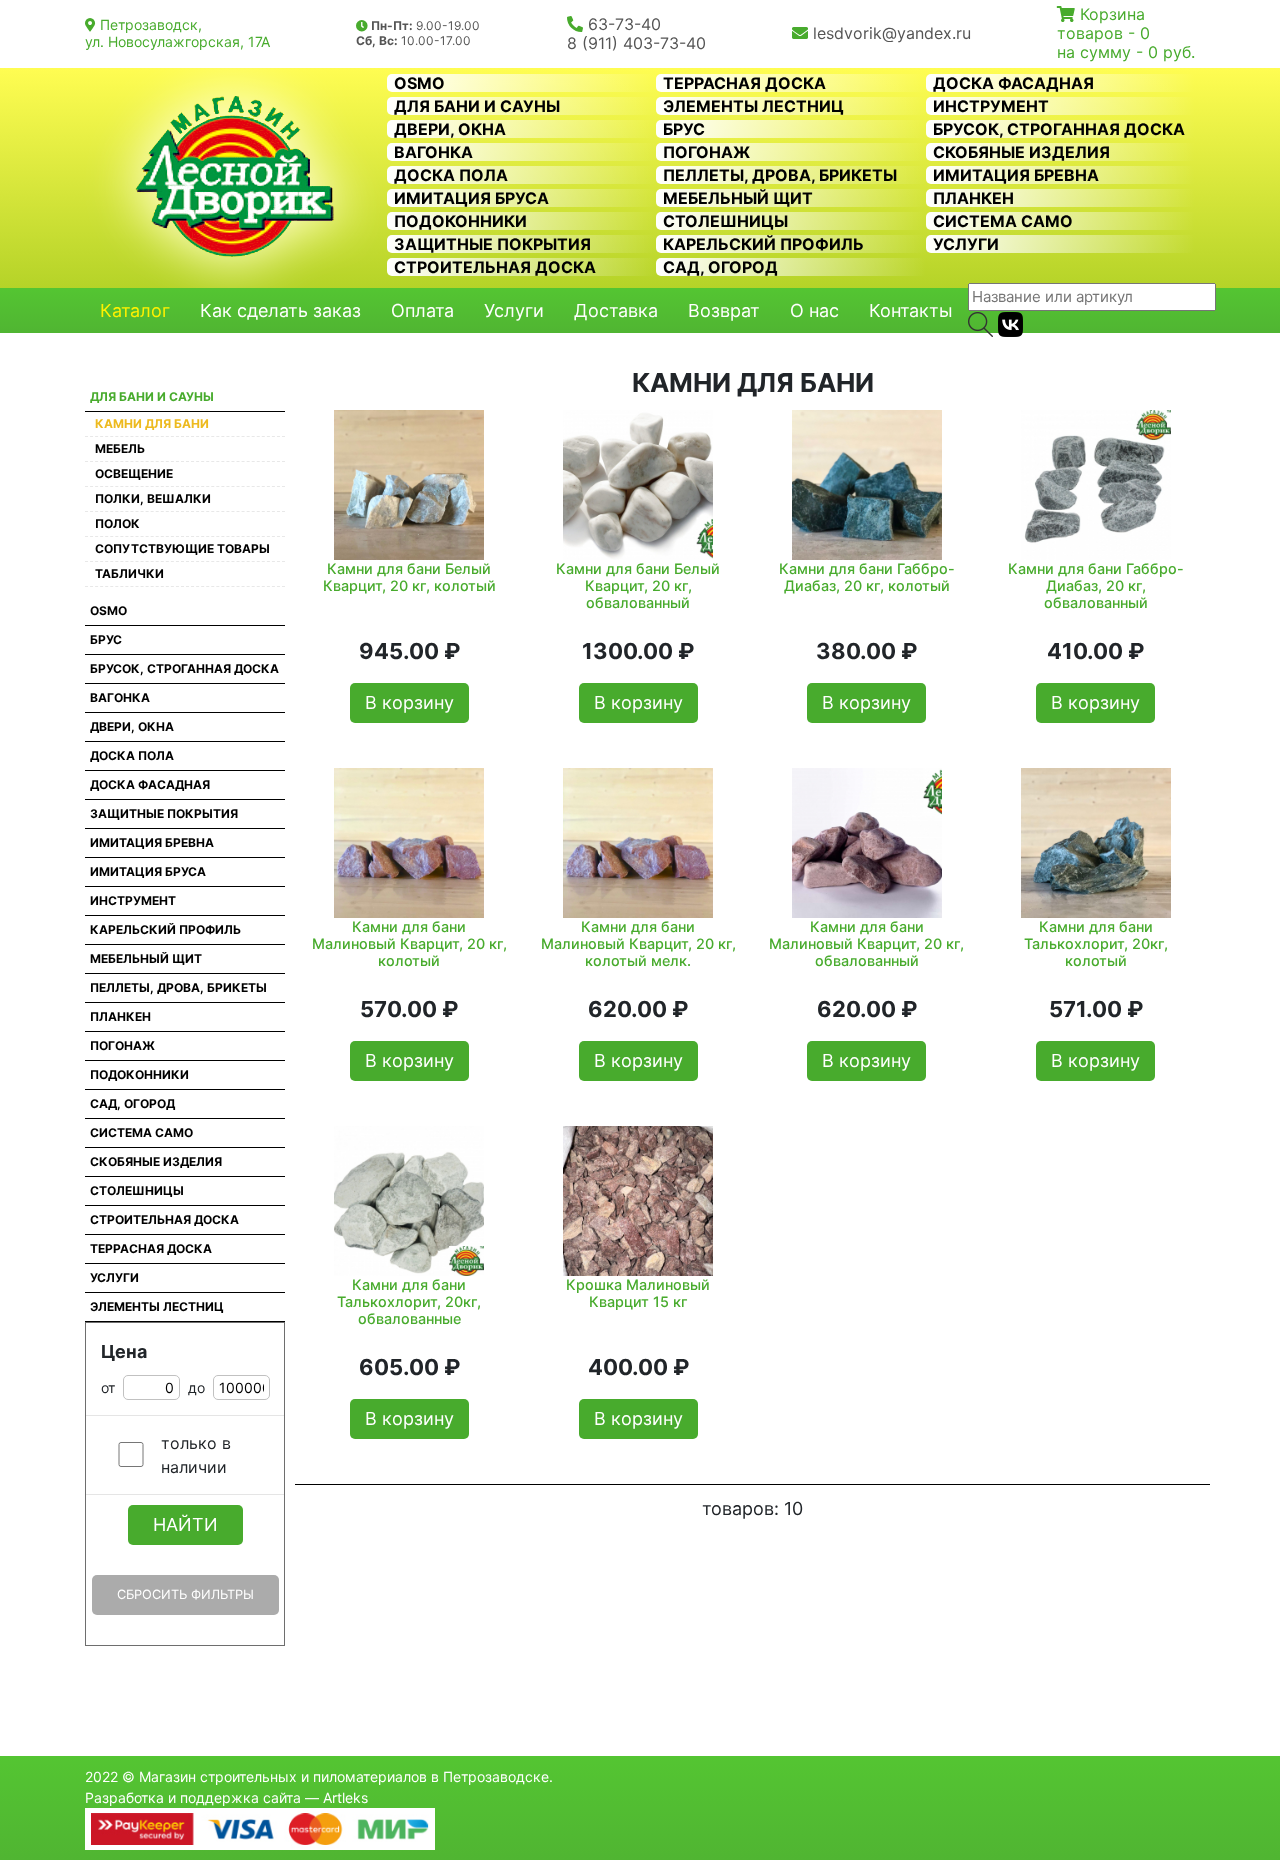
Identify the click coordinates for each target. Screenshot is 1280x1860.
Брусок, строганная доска (1059, 129)
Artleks (345, 1797)
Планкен (973, 198)
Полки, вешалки (153, 498)
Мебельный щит (738, 198)
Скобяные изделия (1021, 152)
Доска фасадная (1013, 83)
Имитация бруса (471, 198)
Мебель (120, 448)
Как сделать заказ (280, 310)
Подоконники (460, 221)
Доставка (616, 310)
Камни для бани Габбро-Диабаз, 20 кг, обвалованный (1096, 586)
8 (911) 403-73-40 (636, 43)
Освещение (134, 473)
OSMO (419, 83)
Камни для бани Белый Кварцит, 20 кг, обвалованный (638, 586)
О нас (814, 310)
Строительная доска (495, 267)
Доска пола (451, 175)
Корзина (1112, 14)
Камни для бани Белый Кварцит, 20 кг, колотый (409, 577)
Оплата (422, 310)
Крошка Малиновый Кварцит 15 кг (638, 1293)
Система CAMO (1003, 221)
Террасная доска (744, 83)
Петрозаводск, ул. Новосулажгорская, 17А (177, 33)
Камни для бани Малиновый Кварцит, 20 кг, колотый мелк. (638, 944)
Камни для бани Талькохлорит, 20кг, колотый (1096, 944)
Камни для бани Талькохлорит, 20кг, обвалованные (409, 1302)
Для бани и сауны (477, 106)
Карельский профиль (763, 244)
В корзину (409, 702)
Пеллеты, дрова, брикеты (780, 175)
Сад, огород (720, 267)
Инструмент (991, 106)
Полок (117, 523)
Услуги (966, 244)
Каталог (135, 310)
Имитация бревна (1016, 175)
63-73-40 (624, 24)
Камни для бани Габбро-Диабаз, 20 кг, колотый (867, 577)
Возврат (724, 310)
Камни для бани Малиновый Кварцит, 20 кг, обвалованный (866, 944)
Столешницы (725, 221)
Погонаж (706, 152)
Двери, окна (450, 129)
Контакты (911, 310)
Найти (185, 1524)
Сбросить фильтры (185, 1594)
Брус (684, 129)
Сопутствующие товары (182, 548)
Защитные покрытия (492, 244)
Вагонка (433, 152)
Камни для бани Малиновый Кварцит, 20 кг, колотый (409, 944)
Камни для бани (152, 423)
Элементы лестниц (753, 106)
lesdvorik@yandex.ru (892, 33)
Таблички (129, 573)
